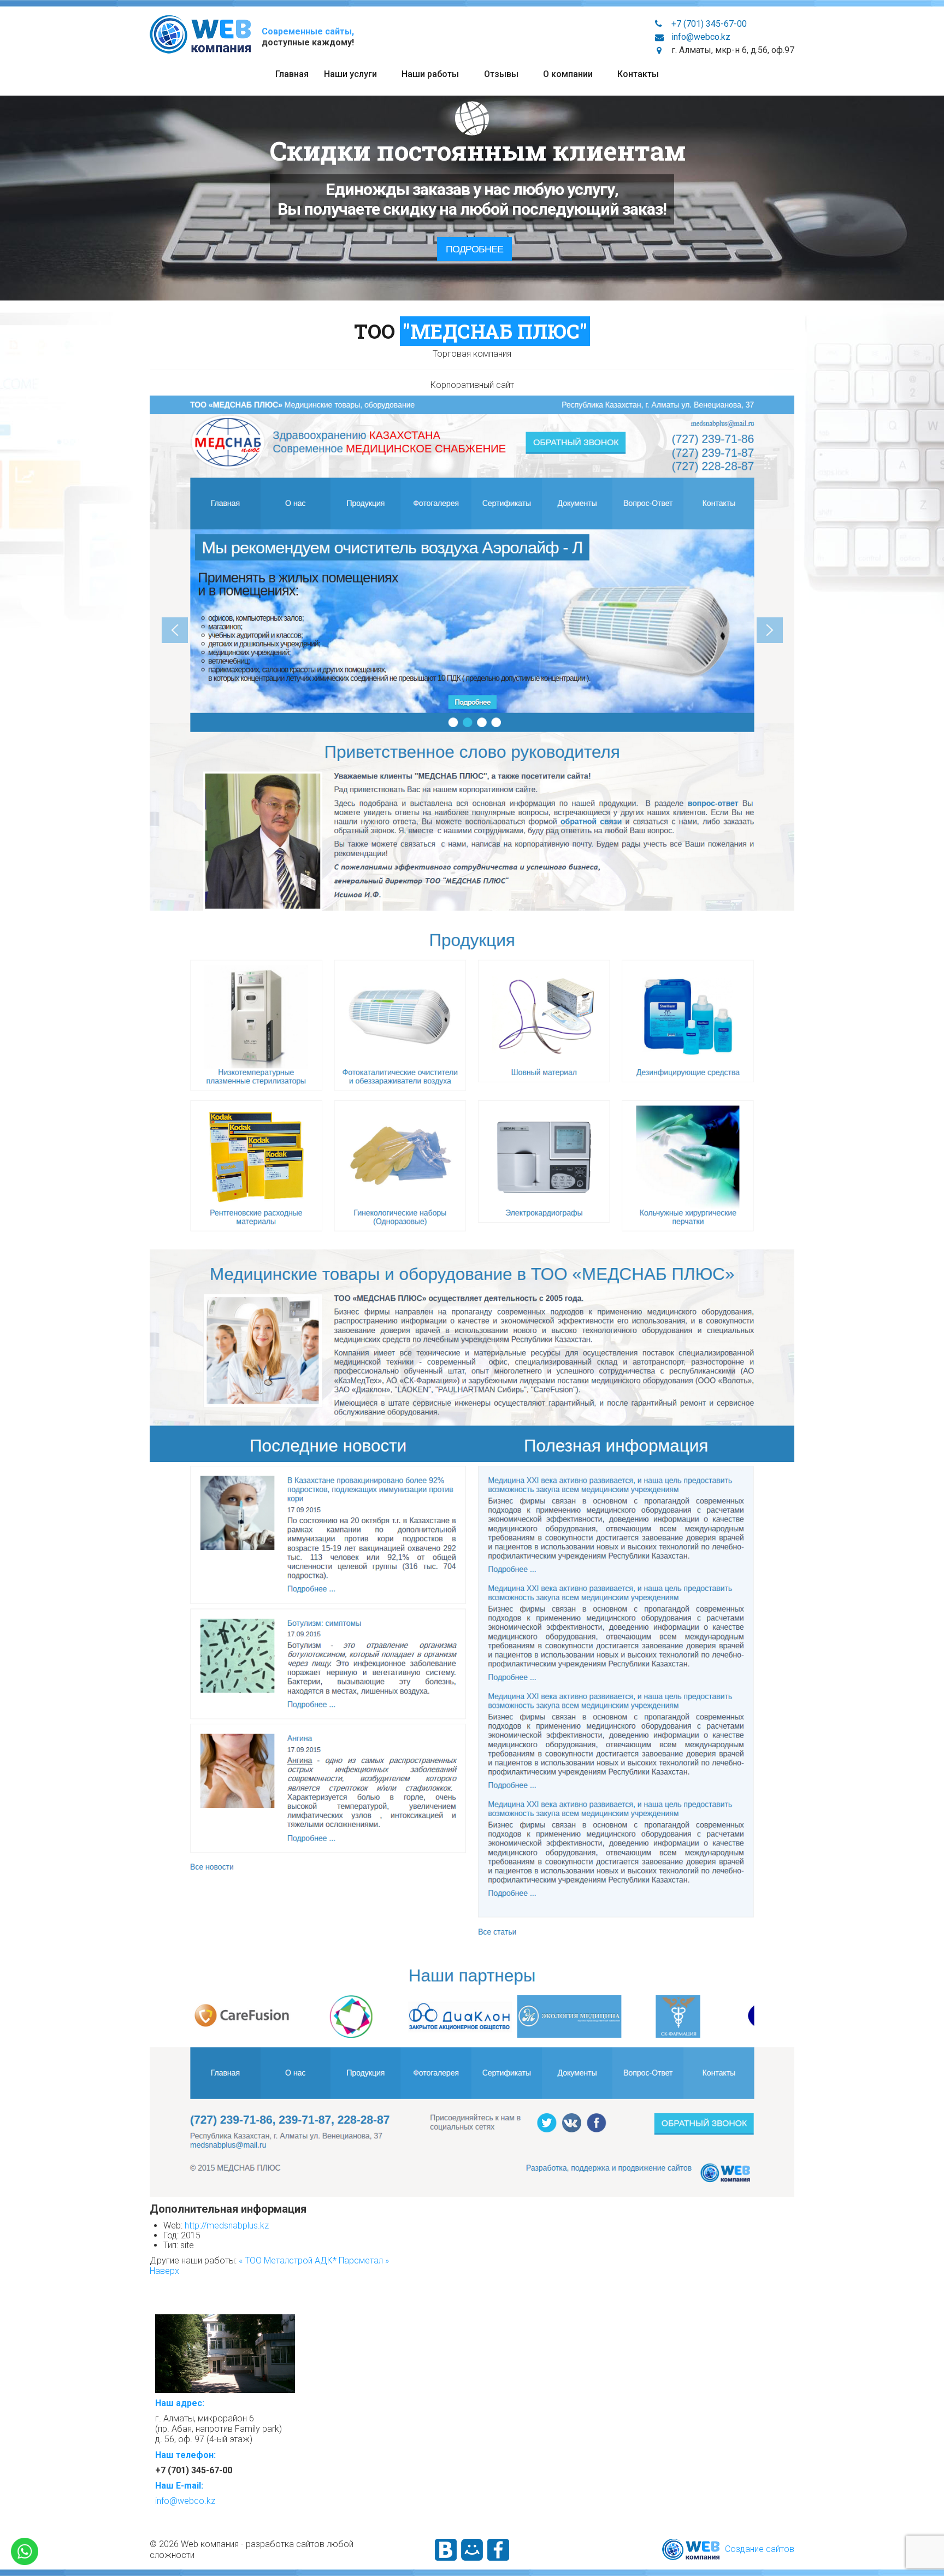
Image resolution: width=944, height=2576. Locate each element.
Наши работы (430, 74)
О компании (568, 74)
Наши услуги (350, 74)
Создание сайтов (760, 2549)
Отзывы (501, 74)
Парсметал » (364, 2260)
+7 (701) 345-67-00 (709, 24)
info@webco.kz (701, 37)
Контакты (638, 74)
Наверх (164, 2271)
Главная (292, 74)
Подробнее (474, 249)
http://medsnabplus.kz (227, 2226)
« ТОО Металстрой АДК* (289, 2260)
